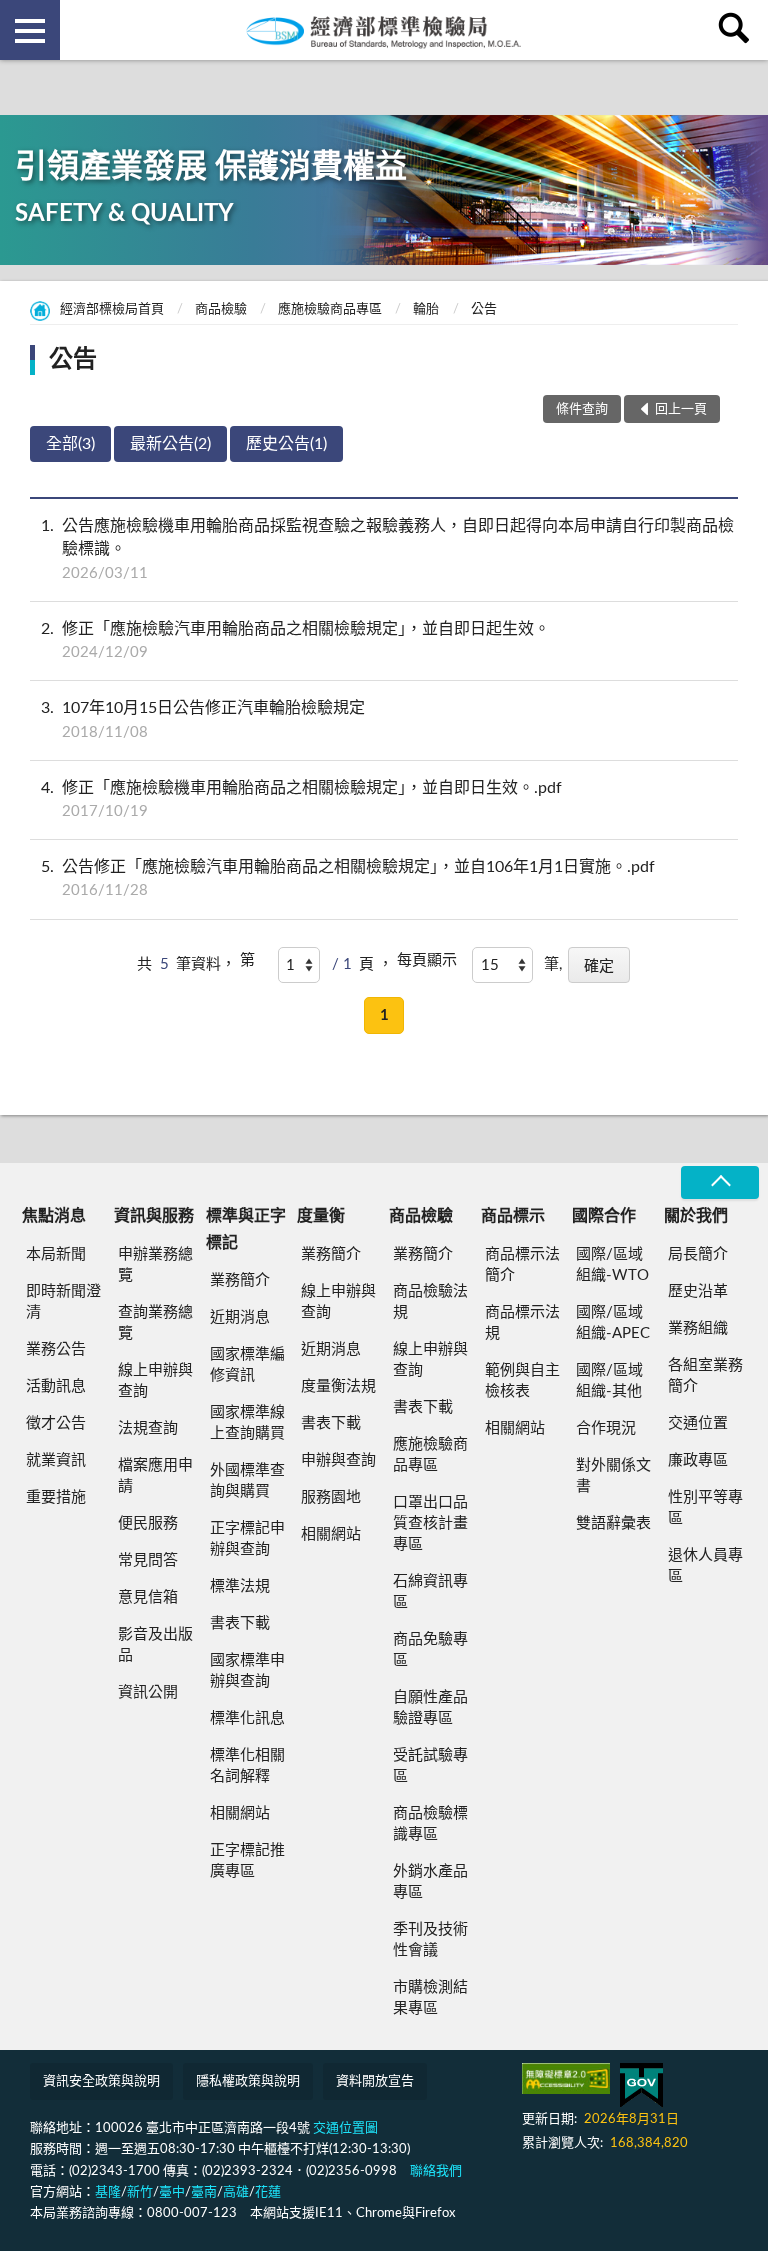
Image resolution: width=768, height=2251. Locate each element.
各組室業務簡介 (705, 1376)
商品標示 (513, 1216)
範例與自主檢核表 (522, 1381)
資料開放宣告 (375, 2081)
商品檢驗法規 (430, 1302)
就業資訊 (56, 1460)
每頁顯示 (427, 960)
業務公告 (56, 1349)
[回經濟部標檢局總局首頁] (384, 30)
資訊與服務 (154, 1216)
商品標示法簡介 (522, 1265)
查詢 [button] (738, 30)
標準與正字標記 (246, 1229)
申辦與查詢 (338, 1460)
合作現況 (606, 1428)
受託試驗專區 (430, 1766)
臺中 (172, 2192)
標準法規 (240, 1586)
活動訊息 (56, 1386)
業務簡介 (240, 1280)
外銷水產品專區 (430, 1882)
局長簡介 (698, 1254)
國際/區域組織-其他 (609, 1381)
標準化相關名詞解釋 (247, 1766)
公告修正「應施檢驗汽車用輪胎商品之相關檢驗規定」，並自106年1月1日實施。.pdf (348, 878)
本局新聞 (56, 1254)
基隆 (108, 2192)
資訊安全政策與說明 (101, 2081)
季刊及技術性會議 (430, 1940)
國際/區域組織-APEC (613, 1323)
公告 (484, 309)
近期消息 (240, 1317)
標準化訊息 (247, 1718)
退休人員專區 (705, 1566)
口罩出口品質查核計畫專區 (430, 1523)
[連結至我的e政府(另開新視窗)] (641, 2085)
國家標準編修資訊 (247, 1365)
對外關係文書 (613, 1476)
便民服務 (148, 1523)
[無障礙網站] (566, 2078)
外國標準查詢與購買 (247, 1481)
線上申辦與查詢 (155, 1381)
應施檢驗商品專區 (330, 309)
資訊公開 (148, 1692)
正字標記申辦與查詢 (247, 1539)
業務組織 (698, 1328)
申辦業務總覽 (155, 1265)
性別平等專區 (705, 1508)
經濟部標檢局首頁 (112, 309)
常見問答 (148, 1560)
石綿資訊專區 (430, 1592)
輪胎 (426, 309)
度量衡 (321, 1216)
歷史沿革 (698, 1291)
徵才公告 (56, 1423)
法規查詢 (148, 1428)
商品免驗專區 (430, 1650)
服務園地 (331, 1497)
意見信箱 (148, 1597)
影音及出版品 (155, 1645)
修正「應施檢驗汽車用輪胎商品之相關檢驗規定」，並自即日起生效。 (295, 640)
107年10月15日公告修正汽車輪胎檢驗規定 (203, 719)
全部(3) (70, 444)
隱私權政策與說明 (248, 2081)
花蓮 (268, 2192)
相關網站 (240, 1813)
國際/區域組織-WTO (612, 1265)
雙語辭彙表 (613, 1523)
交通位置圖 (345, 2128)
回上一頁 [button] (681, 409)
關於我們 (696, 1216)
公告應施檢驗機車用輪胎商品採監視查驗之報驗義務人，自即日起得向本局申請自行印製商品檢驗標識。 (387, 549)
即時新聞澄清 (63, 1302)
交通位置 (698, 1423)
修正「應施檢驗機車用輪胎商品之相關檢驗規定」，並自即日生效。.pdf (301, 799)
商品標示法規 (522, 1323)
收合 (720, 1182)
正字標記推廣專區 (247, 1861)
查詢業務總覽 (155, 1323)
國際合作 (604, 1216)
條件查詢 (582, 409)
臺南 (204, 2192)
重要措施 (56, 1497)
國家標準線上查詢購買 (247, 1423)
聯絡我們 (436, 2171)
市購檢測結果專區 (430, 1998)
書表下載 (240, 1623)
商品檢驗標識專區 (430, 1824)
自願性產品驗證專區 (430, 1708)
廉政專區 (698, 1460)
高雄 (236, 2192)
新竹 (140, 2192)
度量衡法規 (338, 1386)
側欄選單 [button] (30, 30)
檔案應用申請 (155, 1476)
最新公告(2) (170, 444)
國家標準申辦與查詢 (247, 1671)
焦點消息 (54, 1216)
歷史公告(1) (286, 444)
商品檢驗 (221, 309)
